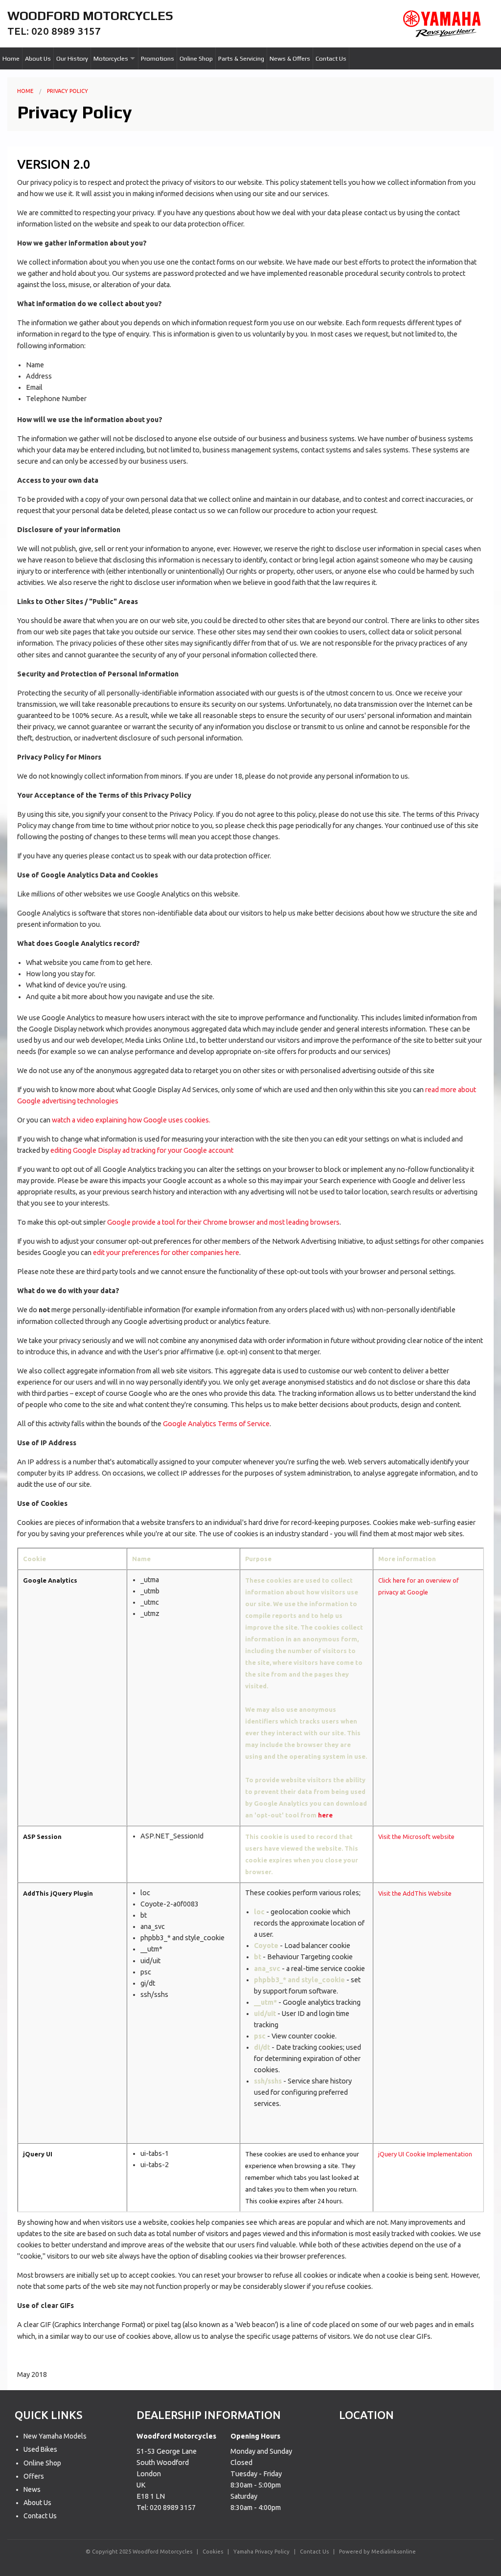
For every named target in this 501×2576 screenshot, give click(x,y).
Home (11, 58)
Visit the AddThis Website (415, 1893)
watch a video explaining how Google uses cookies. (131, 1120)
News (32, 2489)
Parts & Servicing (241, 58)
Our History (72, 58)
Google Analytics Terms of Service (216, 1424)
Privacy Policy (68, 91)
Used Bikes (40, 2449)
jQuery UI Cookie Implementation (425, 2154)
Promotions (158, 58)
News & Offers (290, 58)
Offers (34, 2476)
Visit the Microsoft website (416, 1837)
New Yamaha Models (55, 2436)
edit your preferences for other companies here (166, 1253)
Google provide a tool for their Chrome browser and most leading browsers (223, 1222)
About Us (38, 58)
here (325, 1815)
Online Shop (196, 58)
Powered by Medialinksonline (377, 2552)
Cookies (213, 2552)
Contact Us (331, 58)
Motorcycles (111, 58)
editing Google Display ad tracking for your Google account (142, 1150)
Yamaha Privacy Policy (262, 2552)
